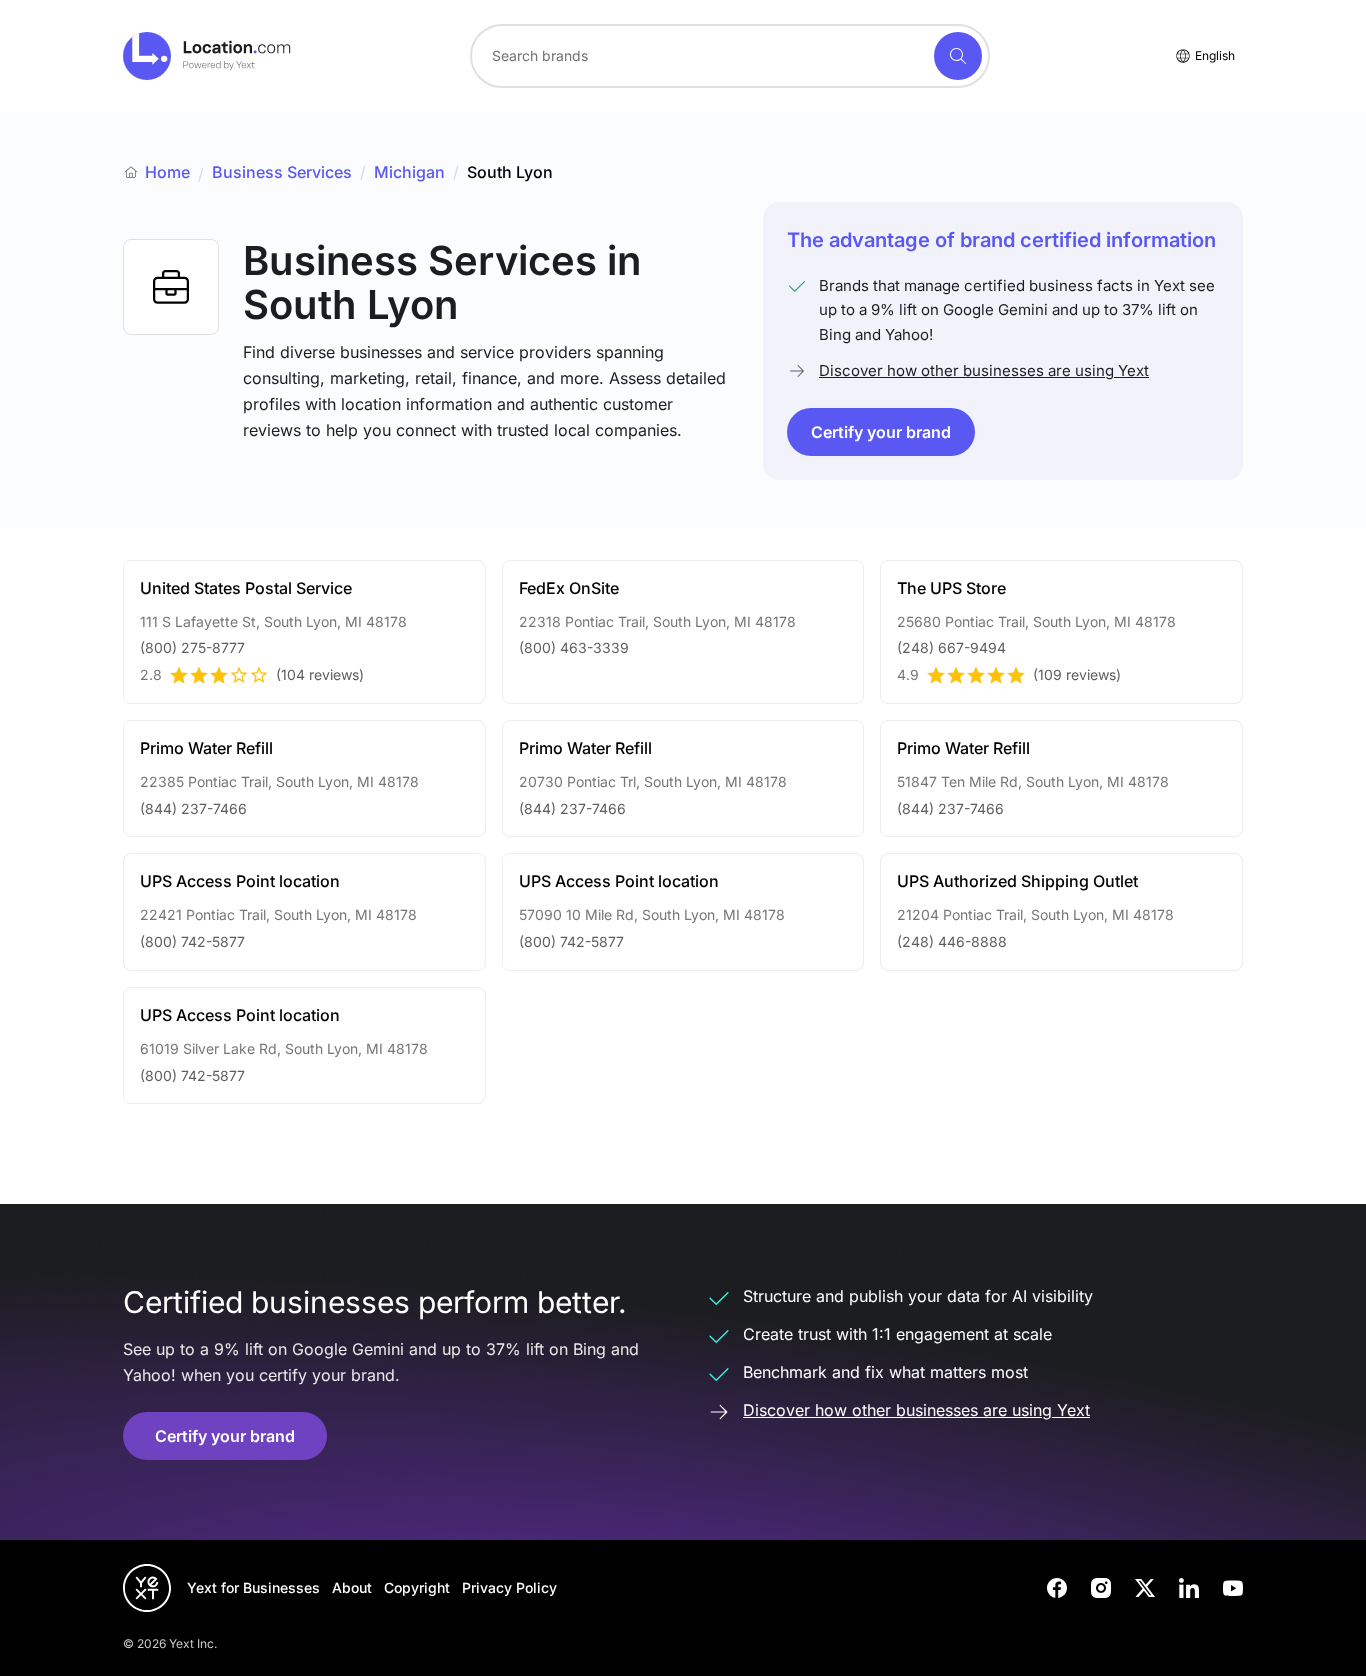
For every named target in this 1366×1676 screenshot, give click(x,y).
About (352, 1587)
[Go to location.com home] (207, 56)
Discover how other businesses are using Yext (984, 370)
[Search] (958, 56)
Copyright (417, 1587)
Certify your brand (881, 432)
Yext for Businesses (253, 1587)
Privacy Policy (509, 1587)
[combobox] (730, 56)
